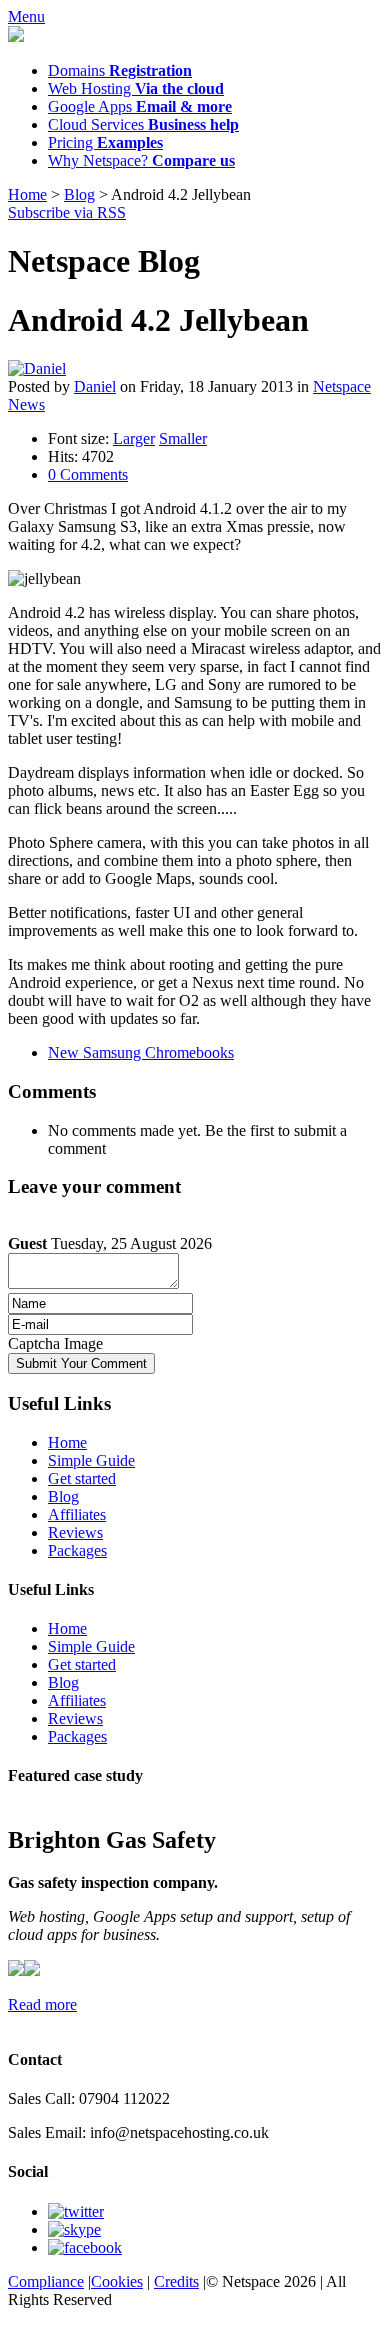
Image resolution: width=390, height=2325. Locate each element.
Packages (77, 1550)
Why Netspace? (141, 160)
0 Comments (88, 474)
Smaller (183, 438)
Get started (82, 1478)
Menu (26, 16)
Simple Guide (91, 1460)
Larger (134, 438)
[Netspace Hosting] (195, 36)
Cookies (117, 2281)
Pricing (105, 142)
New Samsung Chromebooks (141, 1052)
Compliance (46, 2281)
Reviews (75, 1532)
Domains (120, 70)
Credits (176, 2281)
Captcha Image (55, 1343)
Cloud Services (143, 124)
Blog (79, 194)
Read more (42, 2004)
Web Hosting (136, 88)
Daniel (95, 386)
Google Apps (140, 106)
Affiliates (77, 1514)
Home (27, 194)
